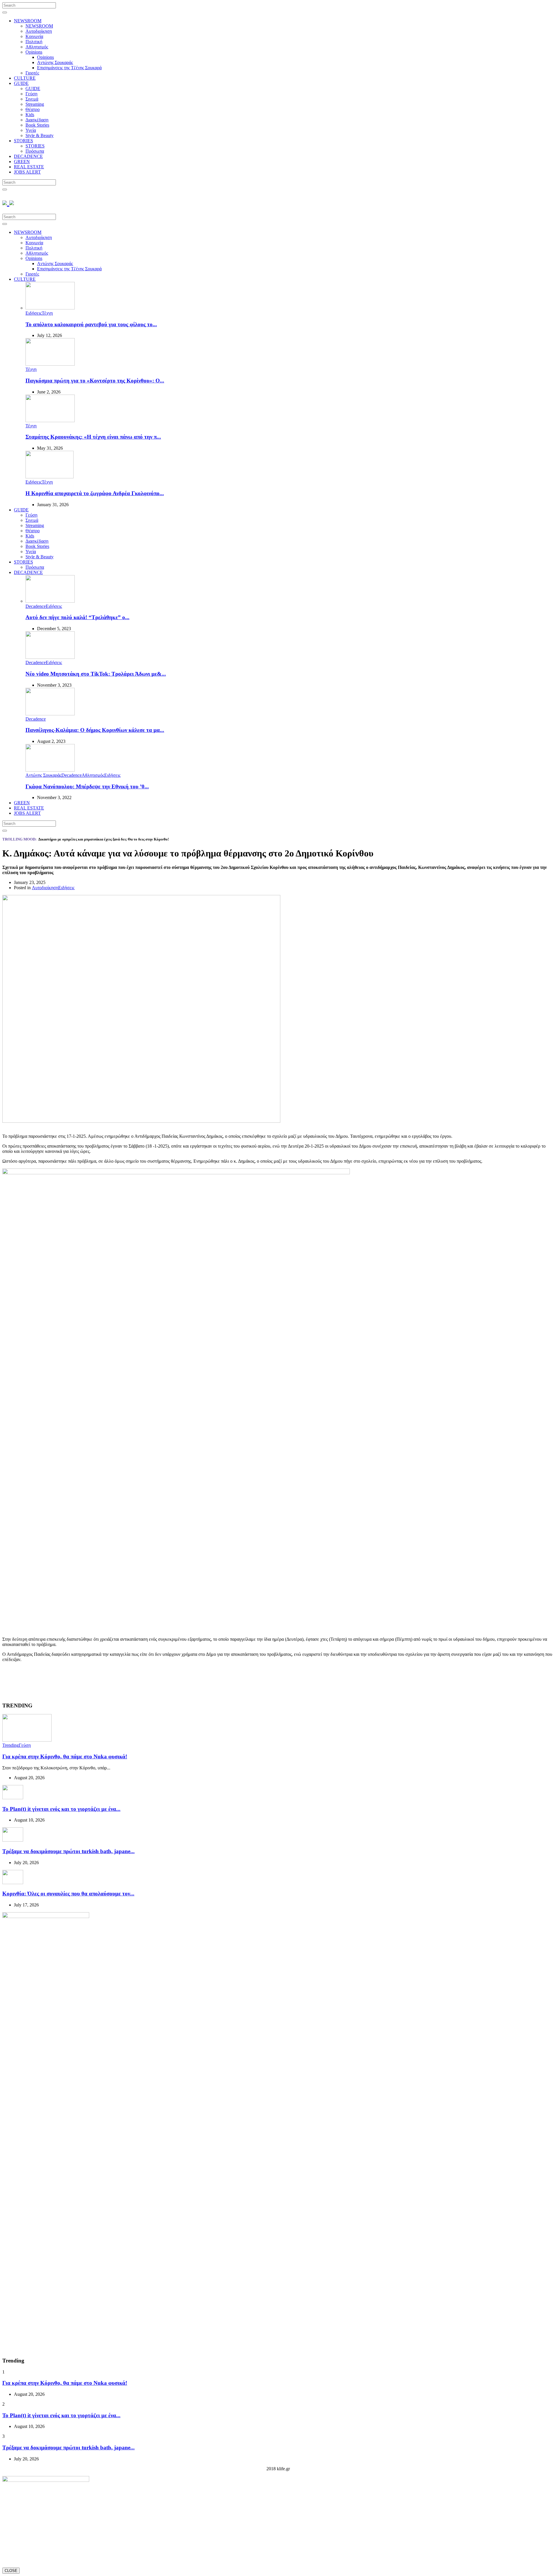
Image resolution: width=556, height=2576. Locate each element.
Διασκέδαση (37, 120)
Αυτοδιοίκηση (39, 31)
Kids (30, 115)
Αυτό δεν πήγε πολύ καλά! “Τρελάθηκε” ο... (77, 617)
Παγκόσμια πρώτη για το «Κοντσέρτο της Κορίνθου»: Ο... (95, 381)
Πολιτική (34, 42)
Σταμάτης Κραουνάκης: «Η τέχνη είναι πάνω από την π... (93, 437)
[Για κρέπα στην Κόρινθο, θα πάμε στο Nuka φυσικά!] (27, 1740)
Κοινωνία (34, 36)
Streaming (35, 104)
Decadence (36, 606)
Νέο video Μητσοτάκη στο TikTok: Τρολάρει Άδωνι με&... (96, 674)
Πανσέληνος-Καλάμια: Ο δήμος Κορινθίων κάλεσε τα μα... (95, 730)
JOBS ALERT (27, 172)
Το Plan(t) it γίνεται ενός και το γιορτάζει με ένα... (61, 1809)
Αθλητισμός (37, 47)
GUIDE (21, 83)
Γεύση (31, 94)
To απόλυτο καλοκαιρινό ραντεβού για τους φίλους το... (91, 324)
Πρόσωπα (35, 151)
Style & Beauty (40, 135)
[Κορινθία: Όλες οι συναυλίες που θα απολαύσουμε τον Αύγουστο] (13, 1883)
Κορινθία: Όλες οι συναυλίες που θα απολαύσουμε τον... (68, 1894)
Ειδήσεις (34, 313)
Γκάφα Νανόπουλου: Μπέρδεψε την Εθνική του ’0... (87, 786)
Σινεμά (32, 99)
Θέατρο (33, 109)
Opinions (34, 52)
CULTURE (25, 78)
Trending (11, 1745)
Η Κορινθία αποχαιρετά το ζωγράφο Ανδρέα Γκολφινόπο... (95, 493)
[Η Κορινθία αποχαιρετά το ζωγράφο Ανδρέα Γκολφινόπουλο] (50, 477)
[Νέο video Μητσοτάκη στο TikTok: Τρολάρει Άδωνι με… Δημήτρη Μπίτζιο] (50, 657)
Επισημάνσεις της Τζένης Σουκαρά (69, 68)
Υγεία (31, 130)
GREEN (22, 162)
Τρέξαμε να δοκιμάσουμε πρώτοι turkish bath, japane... (68, 1851)
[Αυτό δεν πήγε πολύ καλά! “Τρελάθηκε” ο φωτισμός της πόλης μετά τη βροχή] (50, 601)
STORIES (23, 141)
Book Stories (37, 125)
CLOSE (11, 2571)
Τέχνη (47, 313)
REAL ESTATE (29, 167)
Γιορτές (32, 73)
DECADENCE (28, 156)
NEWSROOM (28, 21)
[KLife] (8, 202)
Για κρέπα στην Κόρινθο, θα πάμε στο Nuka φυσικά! (65, 1756)
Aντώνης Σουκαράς (55, 62)
